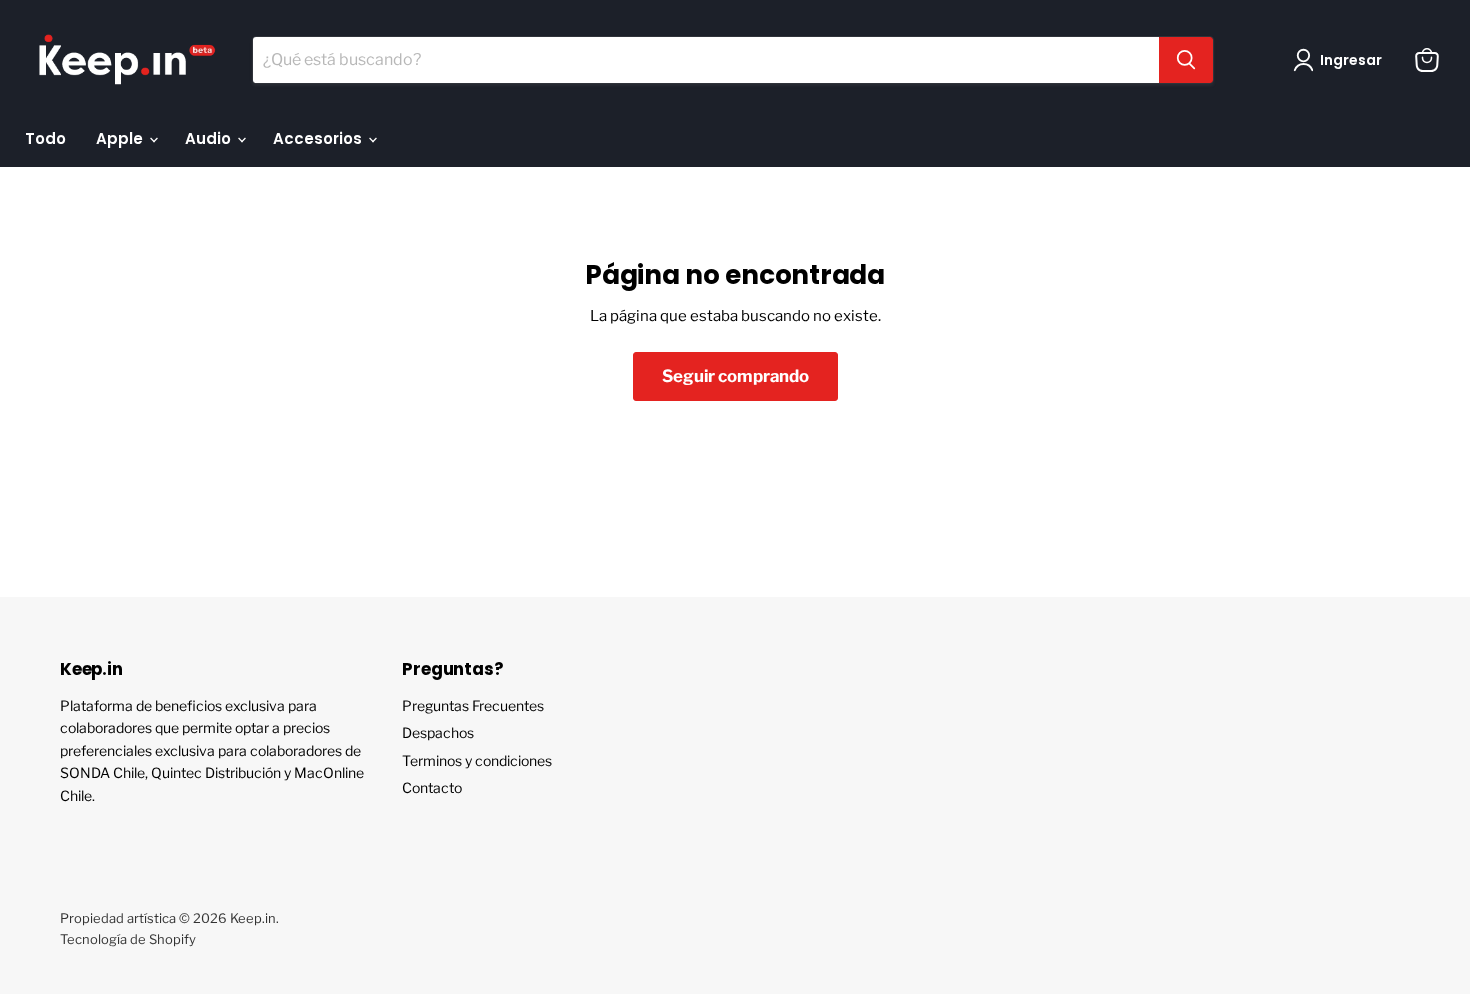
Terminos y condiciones (477, 760)
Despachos (438, 732)
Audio (210, 138)
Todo (45, 138)
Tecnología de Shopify (128, 939)
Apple (121, 138)
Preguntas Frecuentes (473, 705)
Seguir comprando (735, 376)
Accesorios (319, 138)
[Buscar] (1186, 60)
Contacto (432, 787)
